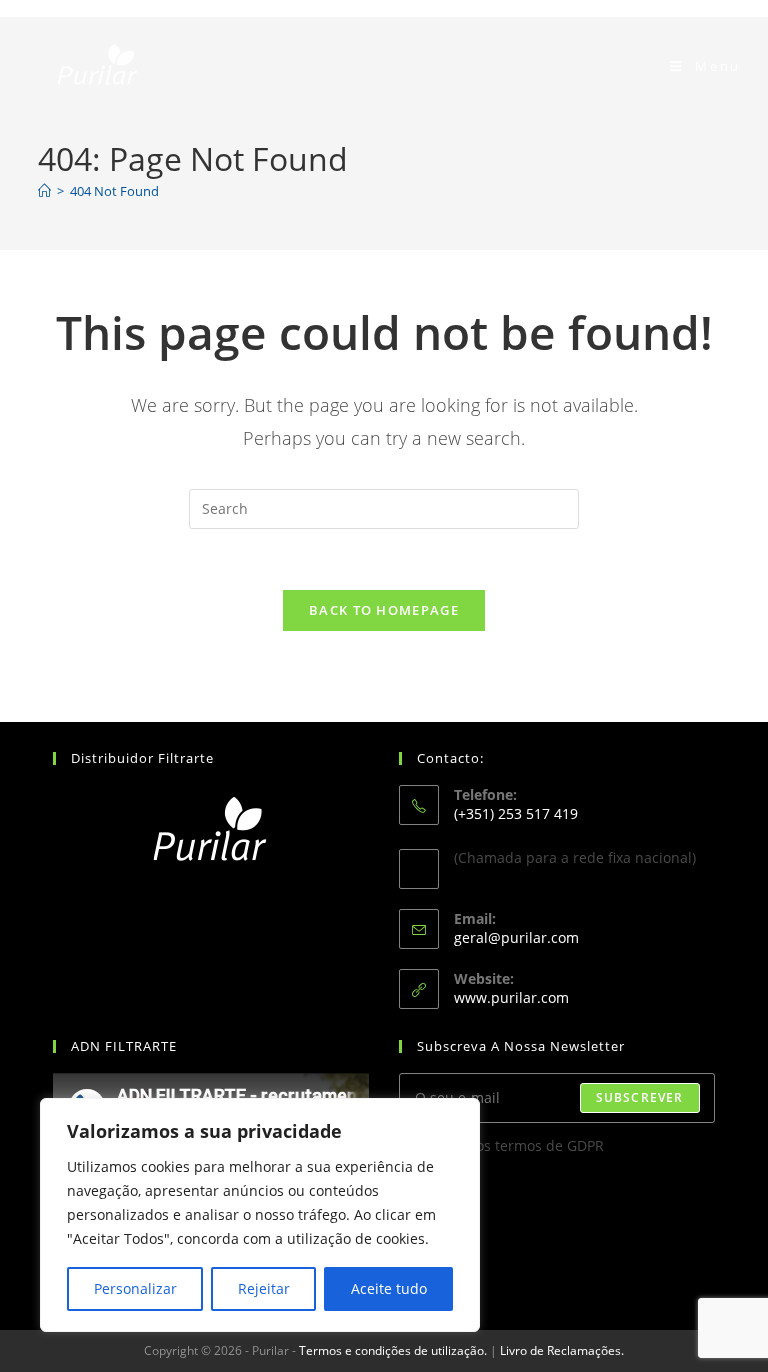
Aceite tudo (389, 1288)
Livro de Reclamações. (562, 1350)
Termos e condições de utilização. (393, 1350)
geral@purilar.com (516, 937)
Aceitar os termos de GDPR (514, 1145)
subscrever (640, 1097)
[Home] (44, 191)
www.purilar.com (511, 997)
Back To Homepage (384, 610)
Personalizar (135, 1288)
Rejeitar (264, 1288)
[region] (260, 1215)
